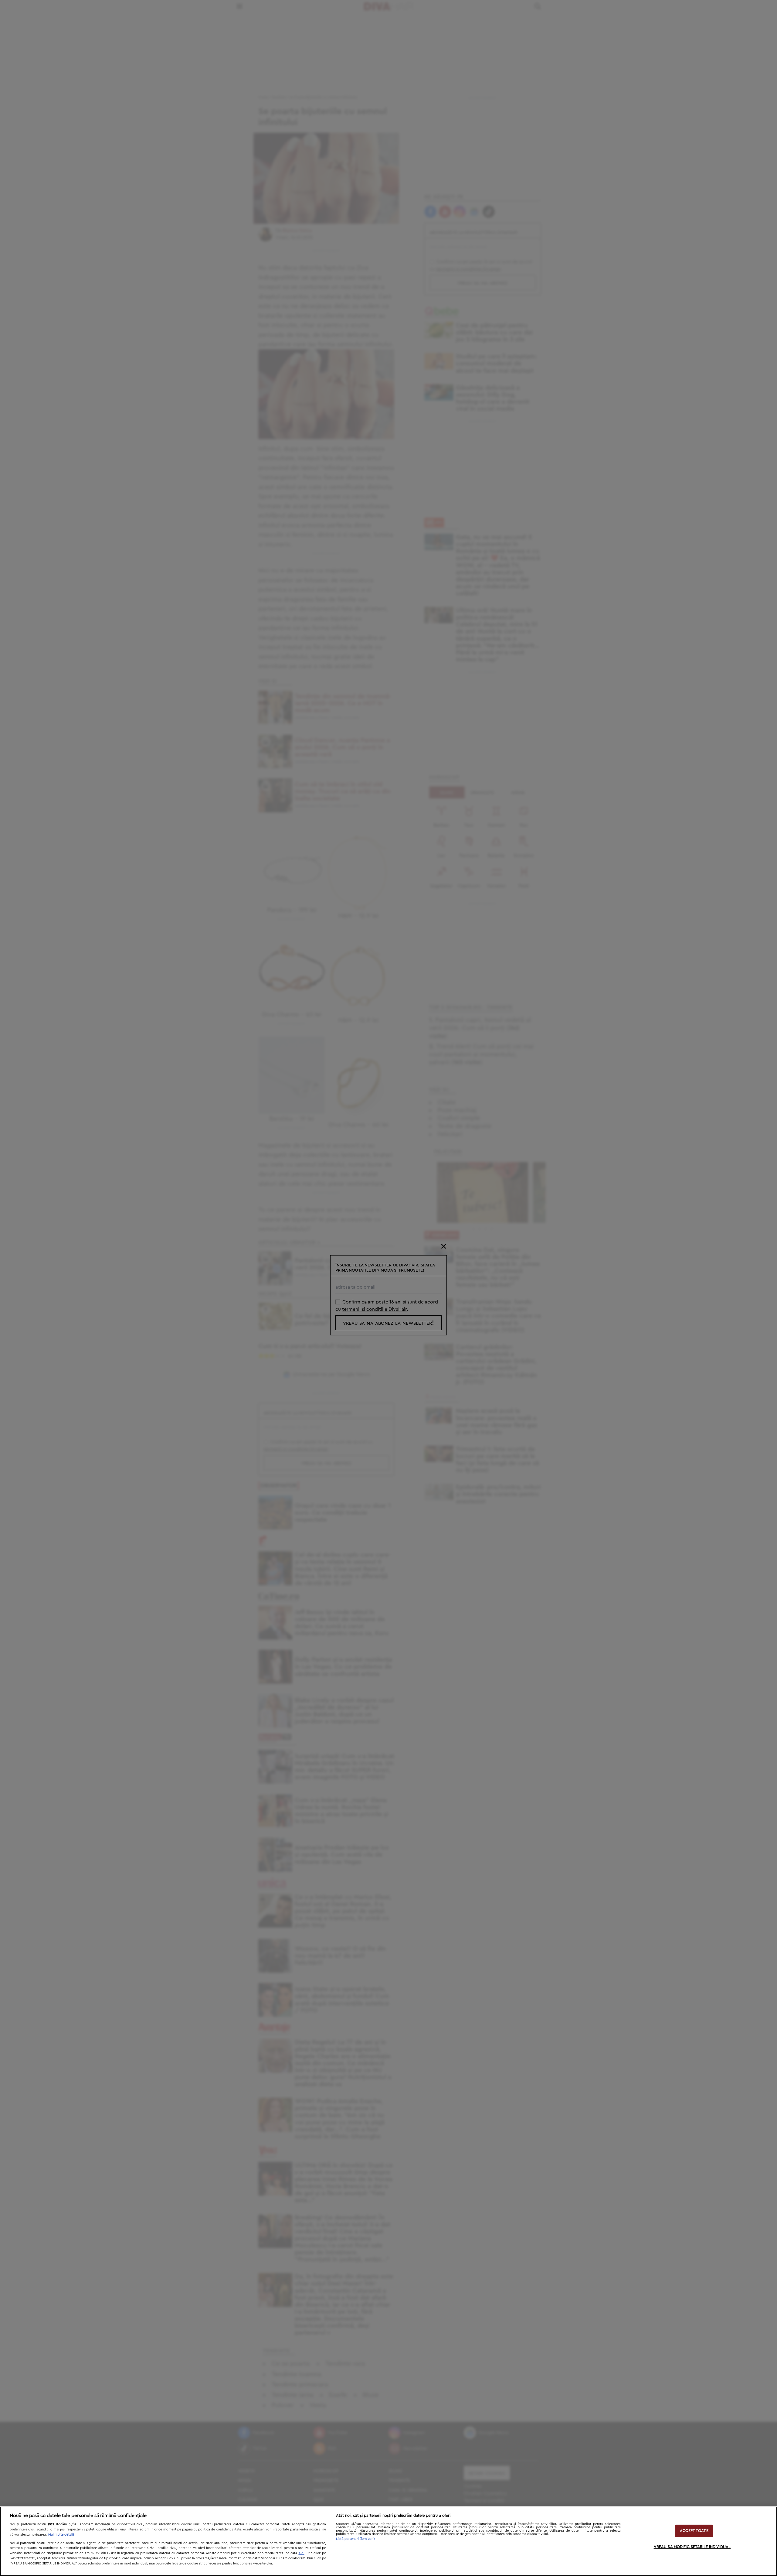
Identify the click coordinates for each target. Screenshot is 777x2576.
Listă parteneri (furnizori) (355, 2539)
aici (302, 2553)
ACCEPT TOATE (694, 2531)
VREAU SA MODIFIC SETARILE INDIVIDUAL (692, 2547)
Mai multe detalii (61, 2535)
